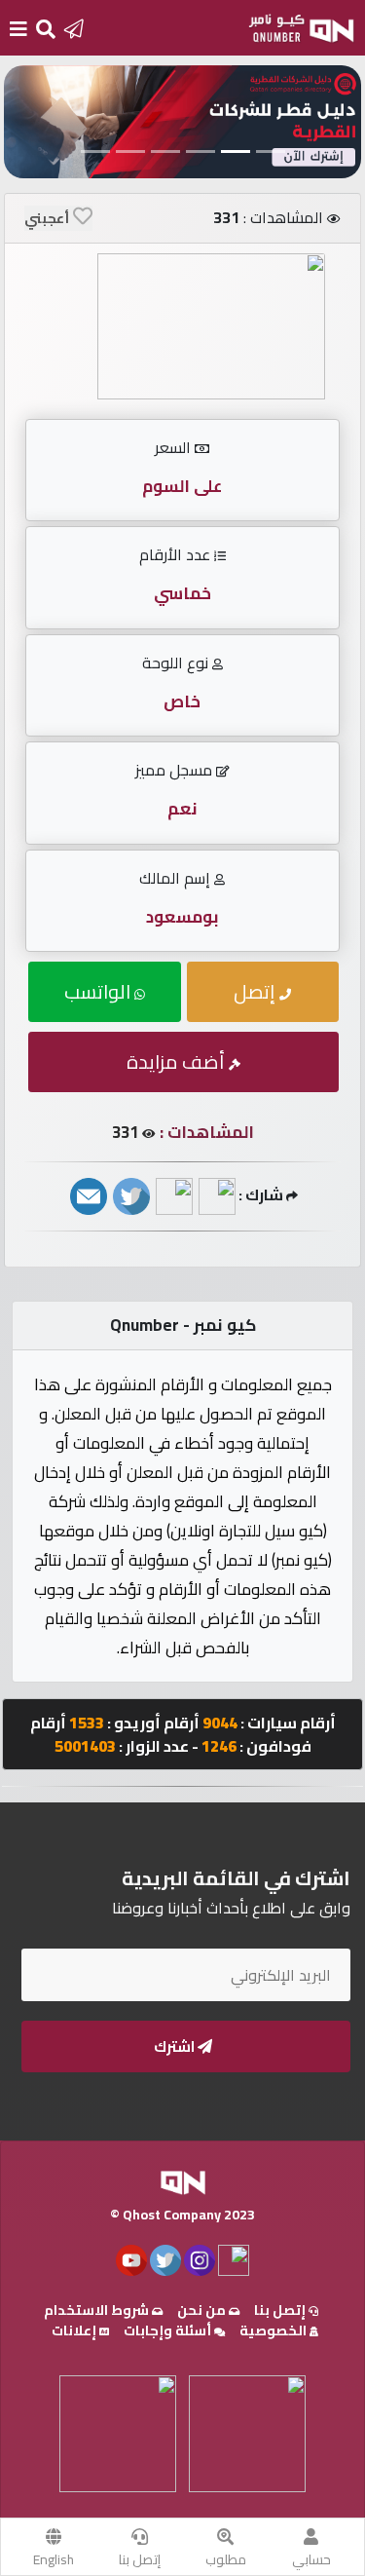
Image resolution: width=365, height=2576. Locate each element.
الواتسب (99, 991)
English (54, 2559)
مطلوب (226, 2559)
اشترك (176, 2046)
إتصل (256, 991)
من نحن (203, 2310)
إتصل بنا (140, 2559)
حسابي (311, 2559)
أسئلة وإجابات (169, 2330)
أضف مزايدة (178, 1061)
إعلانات (75, 2330)
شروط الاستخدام (98, 2310)
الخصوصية (274, 2330)
